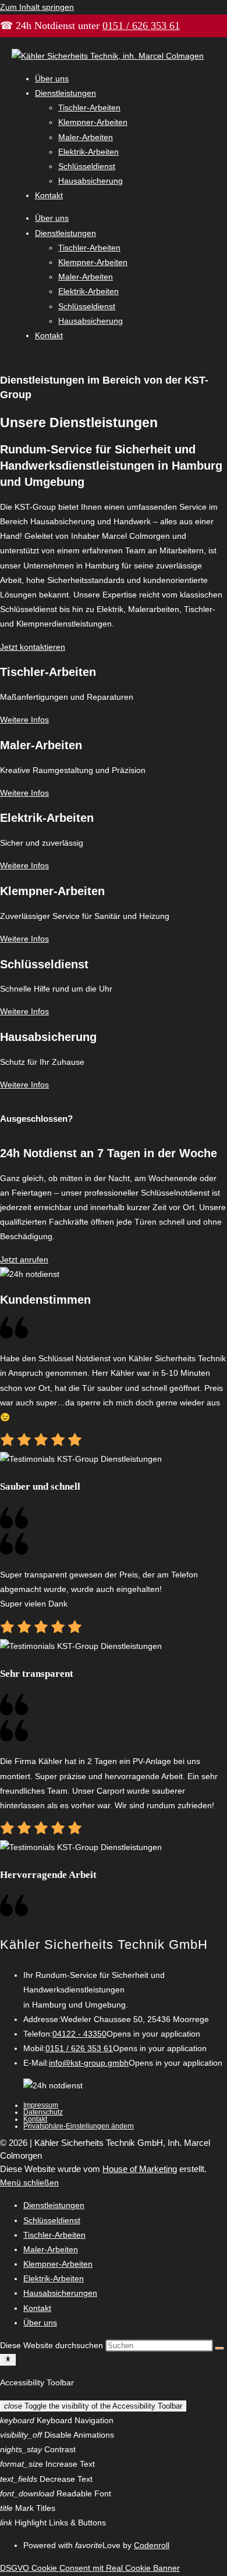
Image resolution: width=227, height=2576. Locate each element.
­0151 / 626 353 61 (141, 26)
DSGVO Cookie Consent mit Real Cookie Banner (90, 2568)
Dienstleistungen (65, 93)
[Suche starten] (219, 2348)
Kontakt (49, 195)
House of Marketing (140, 2169)
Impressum (41, 2105)
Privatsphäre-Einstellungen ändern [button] (79, 2126)
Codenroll (152, 2545)
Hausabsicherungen (60, 2293)
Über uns (52, 78)
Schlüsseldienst (87, 166)
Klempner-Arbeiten (93, 122)
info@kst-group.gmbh (89, 2063)
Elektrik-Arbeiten (88, 152)
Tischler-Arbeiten (89, 108)
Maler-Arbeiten (86, 137)
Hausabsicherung (91, 181)
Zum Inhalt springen (37, 7)
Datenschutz (43, 2112)
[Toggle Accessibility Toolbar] (8, 2360)
